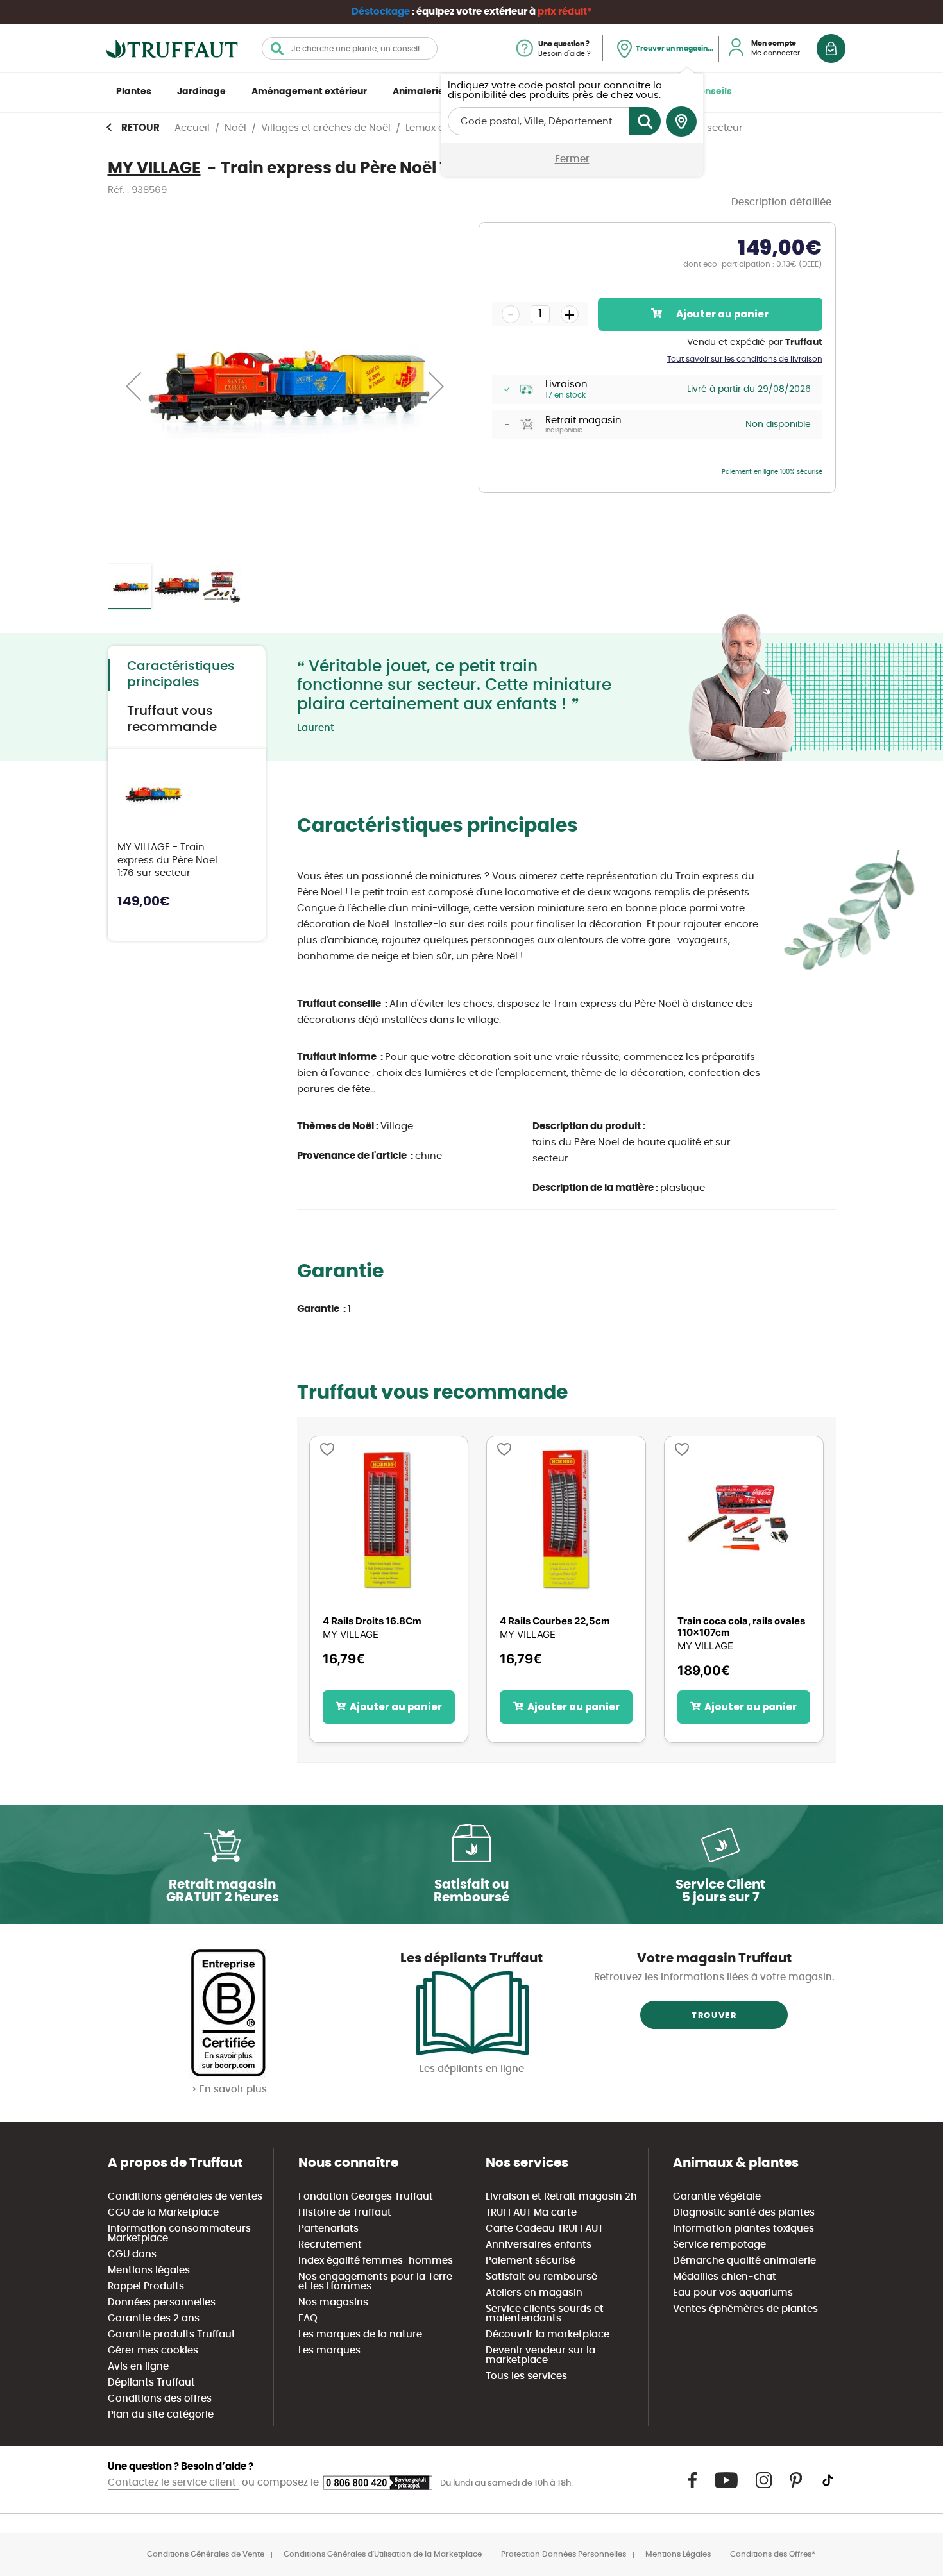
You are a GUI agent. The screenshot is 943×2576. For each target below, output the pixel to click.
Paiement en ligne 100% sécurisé (772, 472)
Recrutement (330, 2245)
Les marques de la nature (360, 2335)
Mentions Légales (678, 2554)
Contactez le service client (173, 2483)
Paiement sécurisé (531, 2261)
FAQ (308, 2319)
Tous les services (526, 2376)
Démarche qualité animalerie (744, 2261)
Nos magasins (333, 2302)
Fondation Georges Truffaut (366, 2197)
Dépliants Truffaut (151, 2383)
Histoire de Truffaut (345, 2213)
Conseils (712, 92)
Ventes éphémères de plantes (745, 2309)
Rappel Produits (146, 2286)
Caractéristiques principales (181, 674)
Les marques (329, 2351)
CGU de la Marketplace (163, 2213)
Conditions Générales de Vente (206, 2554)
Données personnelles (162, 2302)
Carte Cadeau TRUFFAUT (544, 2229)
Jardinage (201, 92)
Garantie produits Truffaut (172, 2335)
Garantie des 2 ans (154, 2319)
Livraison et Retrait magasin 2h (561, 2197)
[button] (133, 386)
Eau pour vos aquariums (733, 2293)
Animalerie (418, 92)
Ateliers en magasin (534, 2293)
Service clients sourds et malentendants (545, 2314)
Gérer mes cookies (153, 2351)
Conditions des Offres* (773, 2554)
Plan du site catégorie (161, 2415)
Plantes (134, 92)
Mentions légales (149, 2270)
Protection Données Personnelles (564, 2554)
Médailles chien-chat (725, 2277)
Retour (140, 128)
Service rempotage (719, 2245)
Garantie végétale (717, 2197)
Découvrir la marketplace (548, 2335)
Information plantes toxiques (743, 2229)
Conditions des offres (160, 2399)
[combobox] (350, 48)
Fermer (572, 159)
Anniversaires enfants (539, 2245)
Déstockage (381, 12)
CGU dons (132, 2254)
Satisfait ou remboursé (541, 2277)
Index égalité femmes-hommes (376, 2261)
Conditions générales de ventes (185, 2197)
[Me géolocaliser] (681, 122)
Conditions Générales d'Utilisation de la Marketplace (383, 2554)
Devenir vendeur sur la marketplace (540, 2355)
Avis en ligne (138, 2367)
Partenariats (328, 2229)
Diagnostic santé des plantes (744, 2213)
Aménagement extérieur (309, 92)
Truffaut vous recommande (172, 719)
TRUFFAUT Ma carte (531, 2213)
